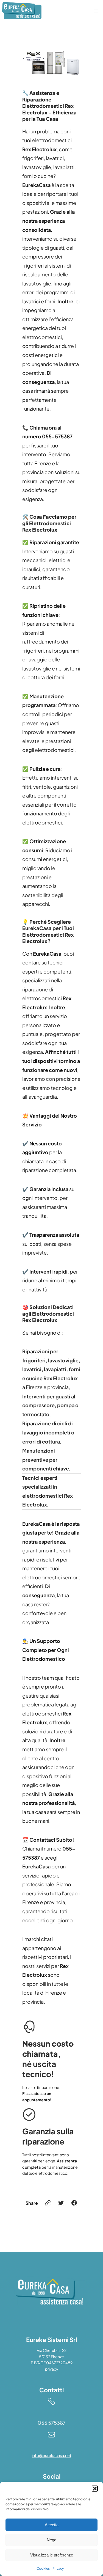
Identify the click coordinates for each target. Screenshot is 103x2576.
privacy (52, 2369)
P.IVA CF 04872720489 (52, 2363)
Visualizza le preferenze (52, 2555)
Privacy (58, 2568)
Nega (51, 2540)
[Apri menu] (96, 11)
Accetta (52, 2525)
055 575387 (52, 2423)
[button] (95, 2489)
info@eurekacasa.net (51, 2455)
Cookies (43, 2568)
